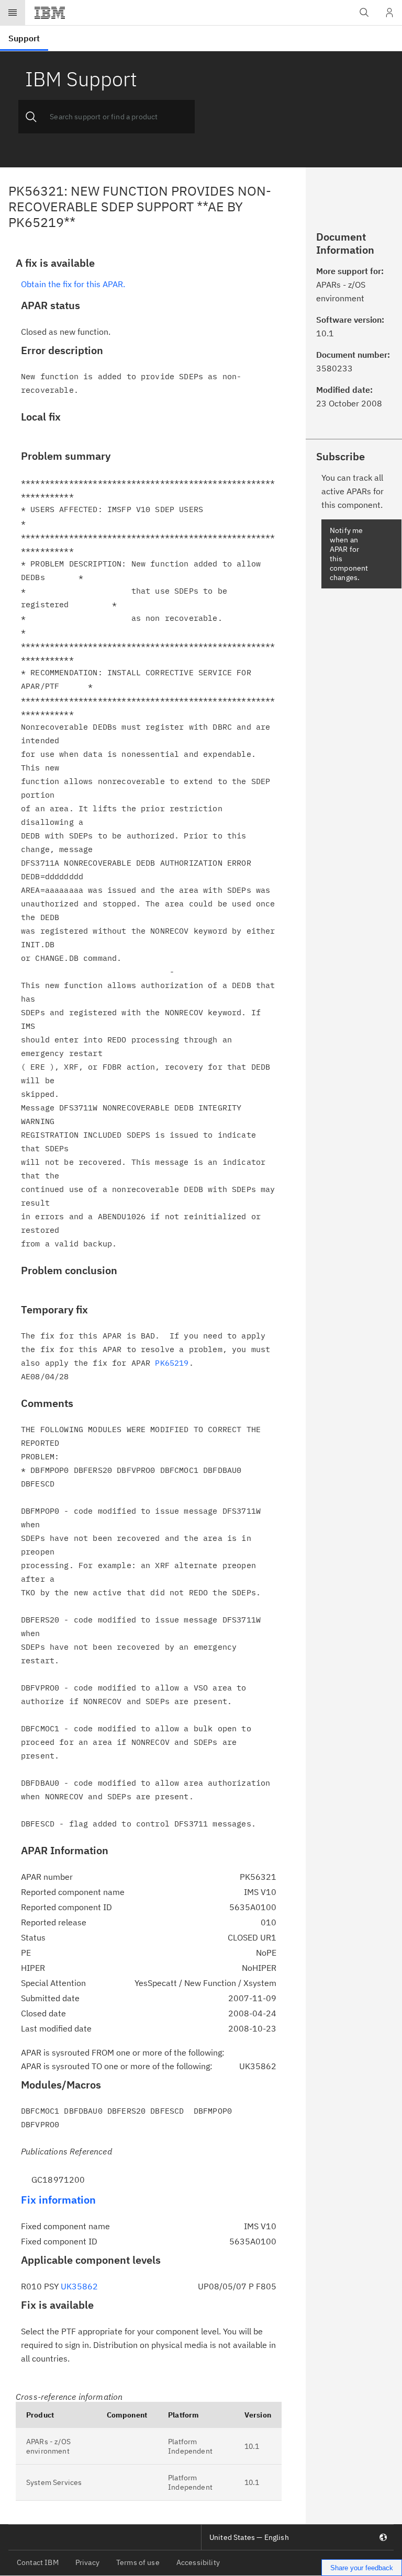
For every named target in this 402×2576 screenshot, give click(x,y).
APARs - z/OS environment (48, 2446)
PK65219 (172, 1363)
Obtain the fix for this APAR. (73, 284)
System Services (54, 2482)
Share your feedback (362, 2568)
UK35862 (79, 2286)
